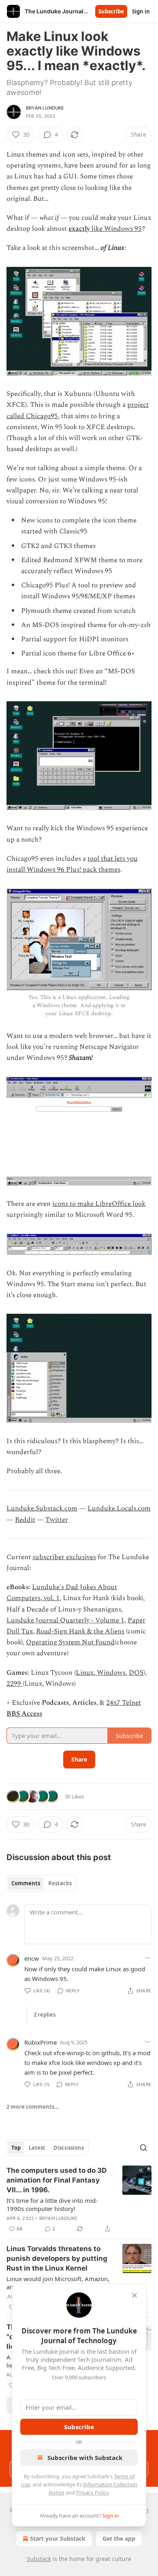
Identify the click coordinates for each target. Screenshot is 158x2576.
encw (32, 1958)
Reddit (25, 1520)
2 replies (45, 2015)
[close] (135, 2295)
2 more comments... (33, 2107)
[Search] (143, 2148)
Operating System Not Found (70, 1642)
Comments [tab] (26, 1883)
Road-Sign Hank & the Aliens (80, 1631)
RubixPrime (41, 2042)
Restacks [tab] (60, 1883)
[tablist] (42, 1883)
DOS (136, 1673)
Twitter (57, 1520)
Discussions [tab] (69, 2148)
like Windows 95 (116, 229)
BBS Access (24, 1714)
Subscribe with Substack (85, 2458)
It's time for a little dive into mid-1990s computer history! (52, 2204)
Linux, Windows (101, 1673)
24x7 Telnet (124, 1703)
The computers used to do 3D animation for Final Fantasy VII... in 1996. (57, 2180)
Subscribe (111, 11)
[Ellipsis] (147, 1958)
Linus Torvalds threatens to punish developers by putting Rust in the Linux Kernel (57, 2258)
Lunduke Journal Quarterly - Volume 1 (65, 1620)
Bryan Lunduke (45, 108)
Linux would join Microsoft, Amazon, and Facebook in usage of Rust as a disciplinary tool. (58, 2283)
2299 (15, 1684)
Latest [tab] (37, 2148)
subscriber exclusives (64, 1557)
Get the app (119, 2538)
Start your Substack (58, 2538)
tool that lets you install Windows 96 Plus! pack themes (72, 864)
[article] (79, 2200)
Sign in (141, 11)
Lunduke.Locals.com (119, 1508)
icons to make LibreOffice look (99, 1204)
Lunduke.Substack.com (42, 1508)
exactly (79, 229)
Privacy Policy (92, 2492)
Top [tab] (16, 2148)
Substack (39, 2559)
